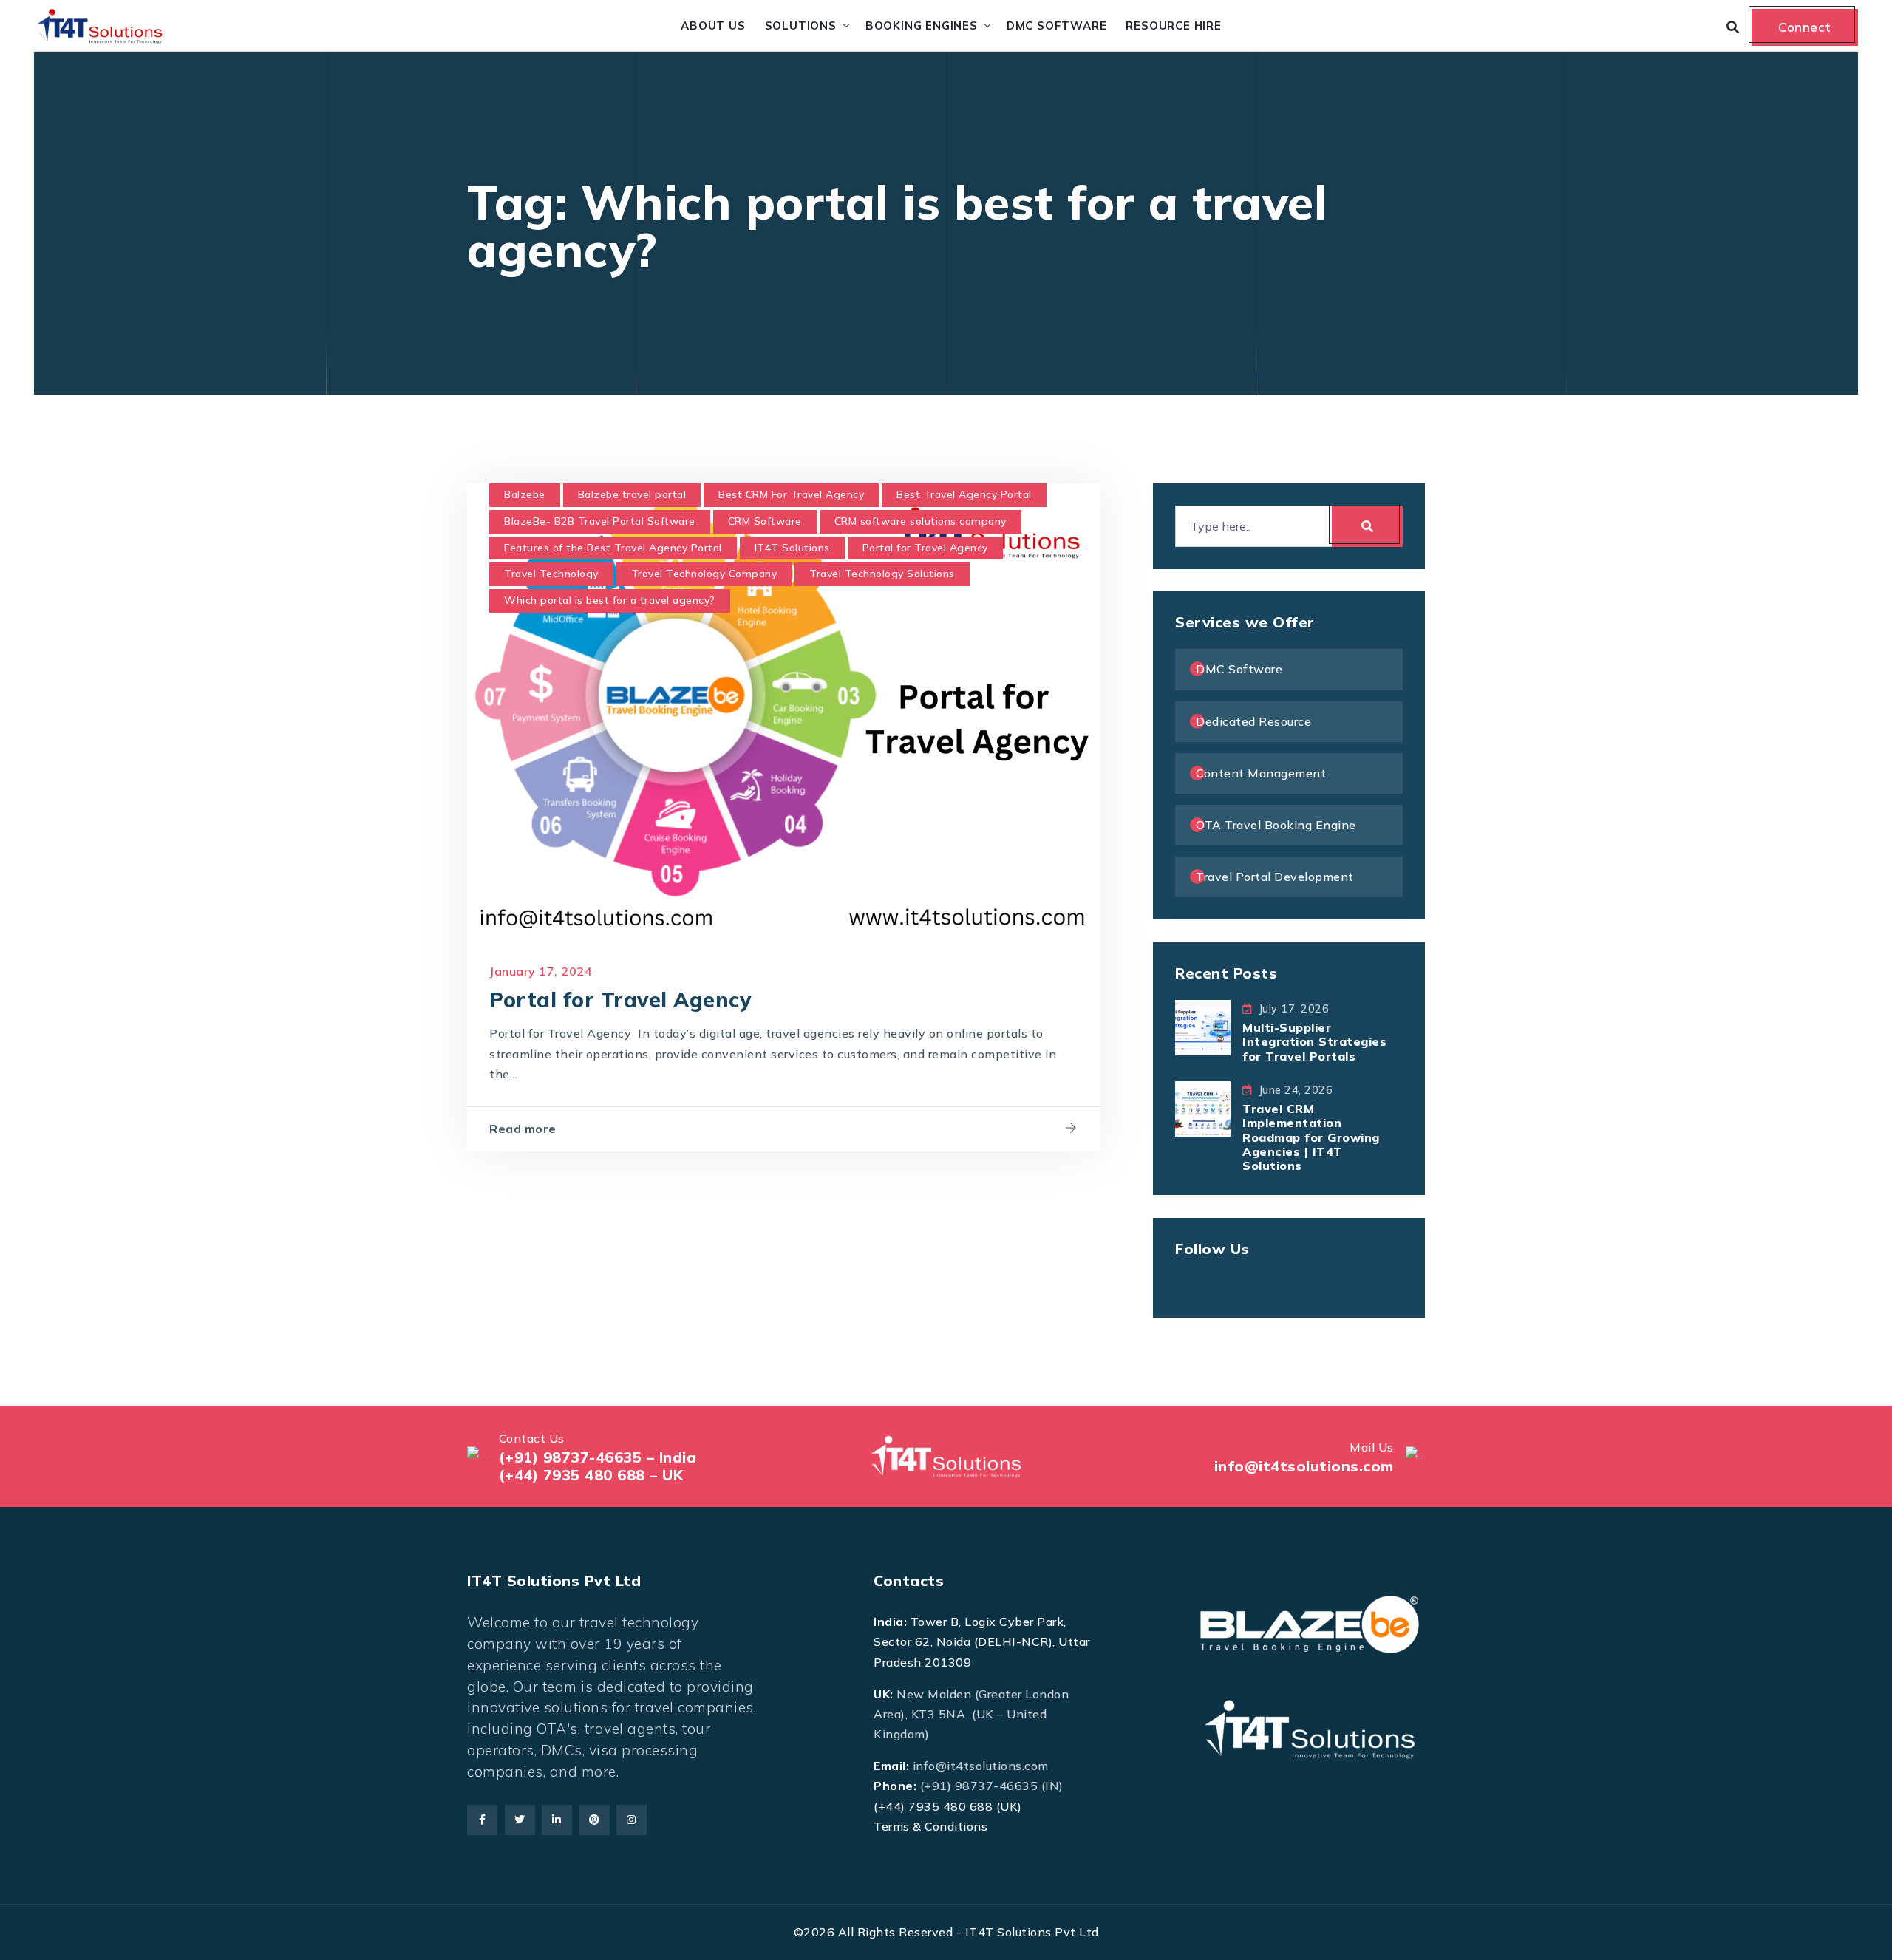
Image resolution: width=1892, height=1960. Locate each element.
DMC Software (1057, 25)
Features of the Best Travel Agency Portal (613, 548)
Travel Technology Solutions (882, 574)
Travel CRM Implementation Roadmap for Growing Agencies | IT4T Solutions (1311, 1137)
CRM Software (765, 521)
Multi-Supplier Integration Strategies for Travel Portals (1314, 1041)
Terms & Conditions (930, 1826)
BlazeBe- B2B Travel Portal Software (600, 521)
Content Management (1261, 773)
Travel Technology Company (704, 574)
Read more (523, 1129)
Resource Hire (1173, 25)
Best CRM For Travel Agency (791, 494)
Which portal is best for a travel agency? (610, 600)
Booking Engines (922, 25)
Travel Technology (551, 574)
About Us (713, 25)
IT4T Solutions (792, 548)
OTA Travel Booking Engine (1276, 825)
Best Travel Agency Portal (964, 494)
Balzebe (525, 494)
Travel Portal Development (1275, 877)
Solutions (801, 25)
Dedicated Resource (1253, 721)
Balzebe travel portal (632, 494)
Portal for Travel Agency (925, 548)
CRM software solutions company (921, 521)
